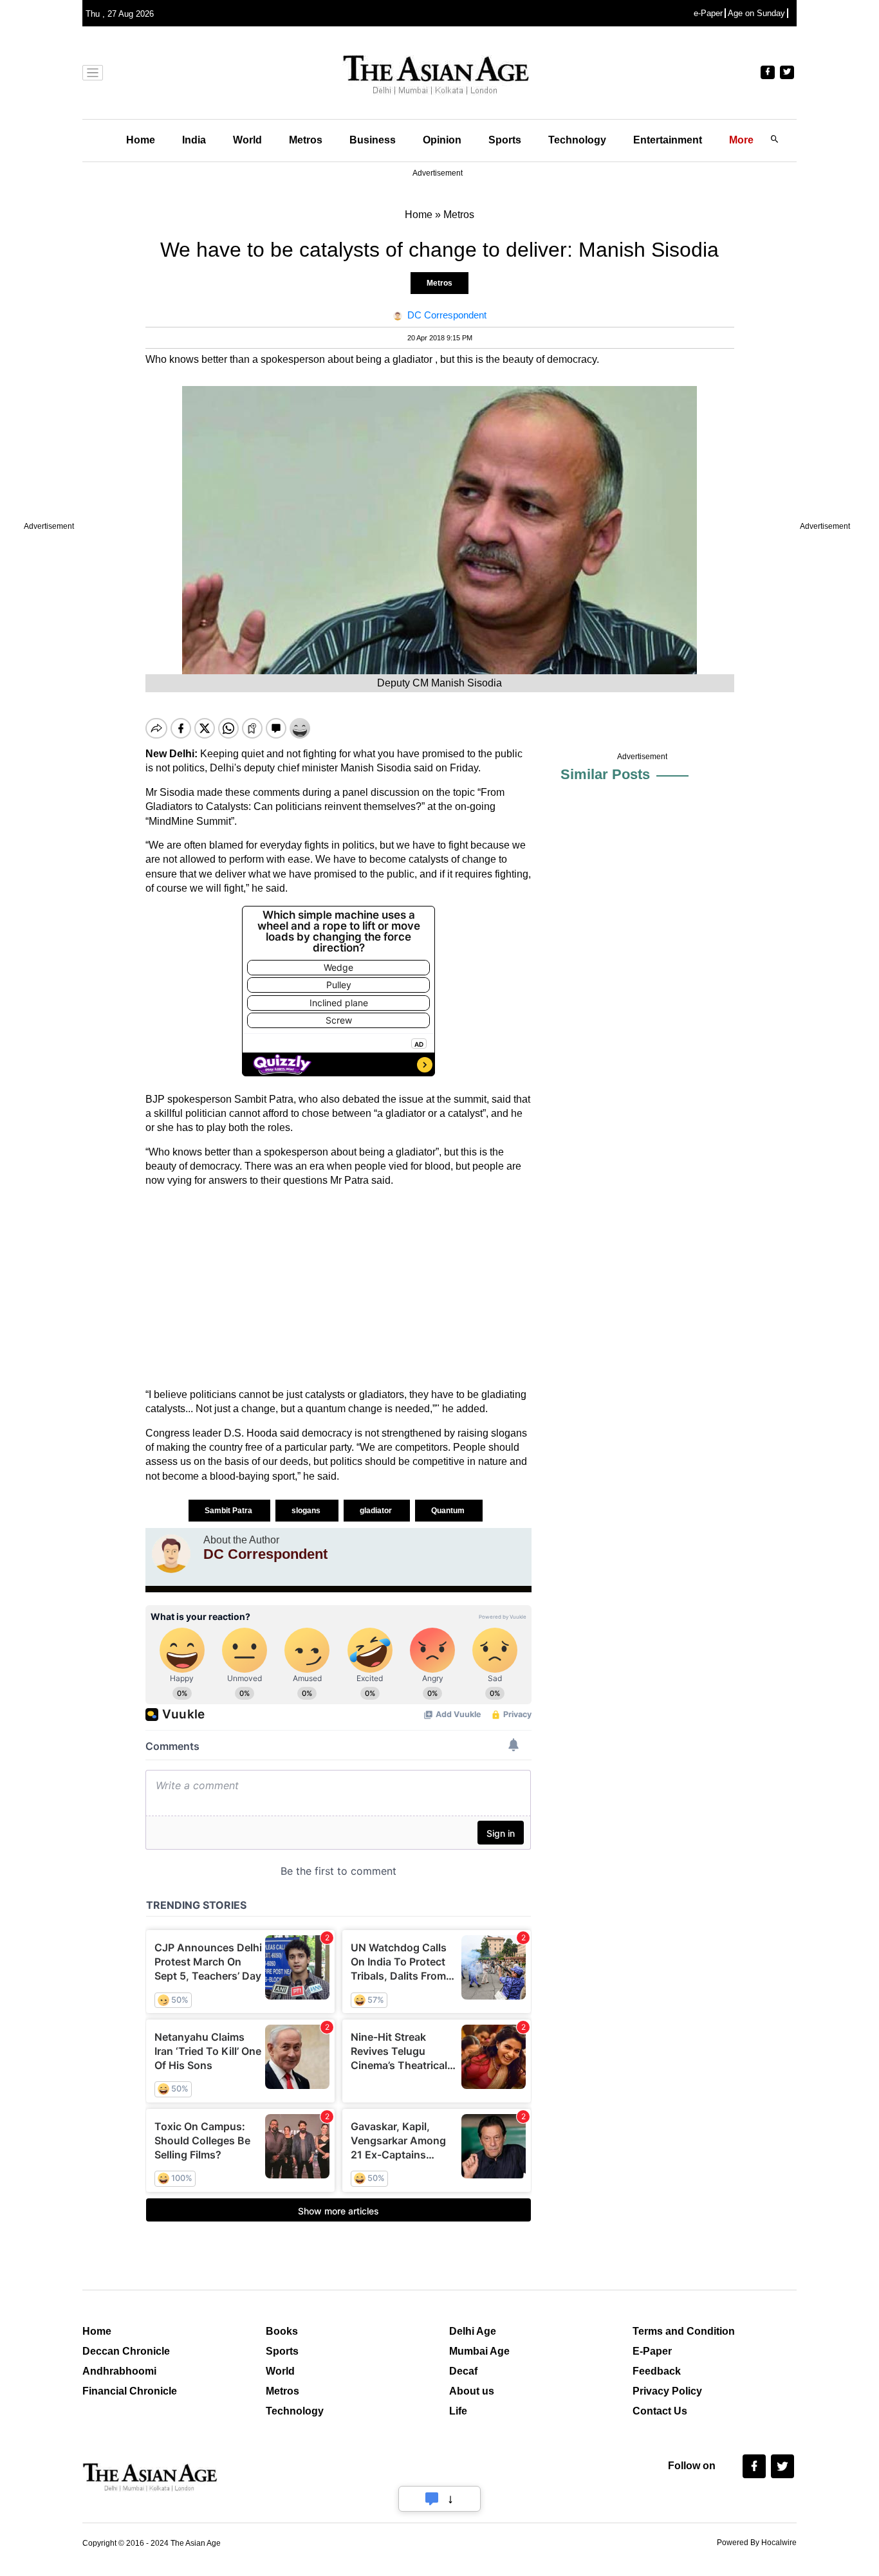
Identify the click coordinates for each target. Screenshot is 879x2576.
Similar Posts (605, 774)
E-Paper (652, 2351)
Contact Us (660, 2411)
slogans (307, 1511)
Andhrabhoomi (119, 2371)
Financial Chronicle (130, 2391)
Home (141, 140)
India (194, 140)
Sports (505, 140)
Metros (306, 140)
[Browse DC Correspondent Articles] (171, 1554)
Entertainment (668, 140)
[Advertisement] (338, 1288)
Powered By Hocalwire (757, 2543)
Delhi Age (473, 2331)
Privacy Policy (667, 2391)
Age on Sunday (756, 13)
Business (373, 140)
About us (472, 2391)
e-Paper (708, 13)
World (247, 140)
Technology (577, 140)
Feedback (657, 2371)
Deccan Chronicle (126, 2351)
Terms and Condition (684, 2331)
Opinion (442, 140)
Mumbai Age (479, 2351)
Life (458, 2411)
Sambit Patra (229, 1511)
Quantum (449, 1511)
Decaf (463, 2371)
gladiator (377, 1511)
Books (282, 2331)
